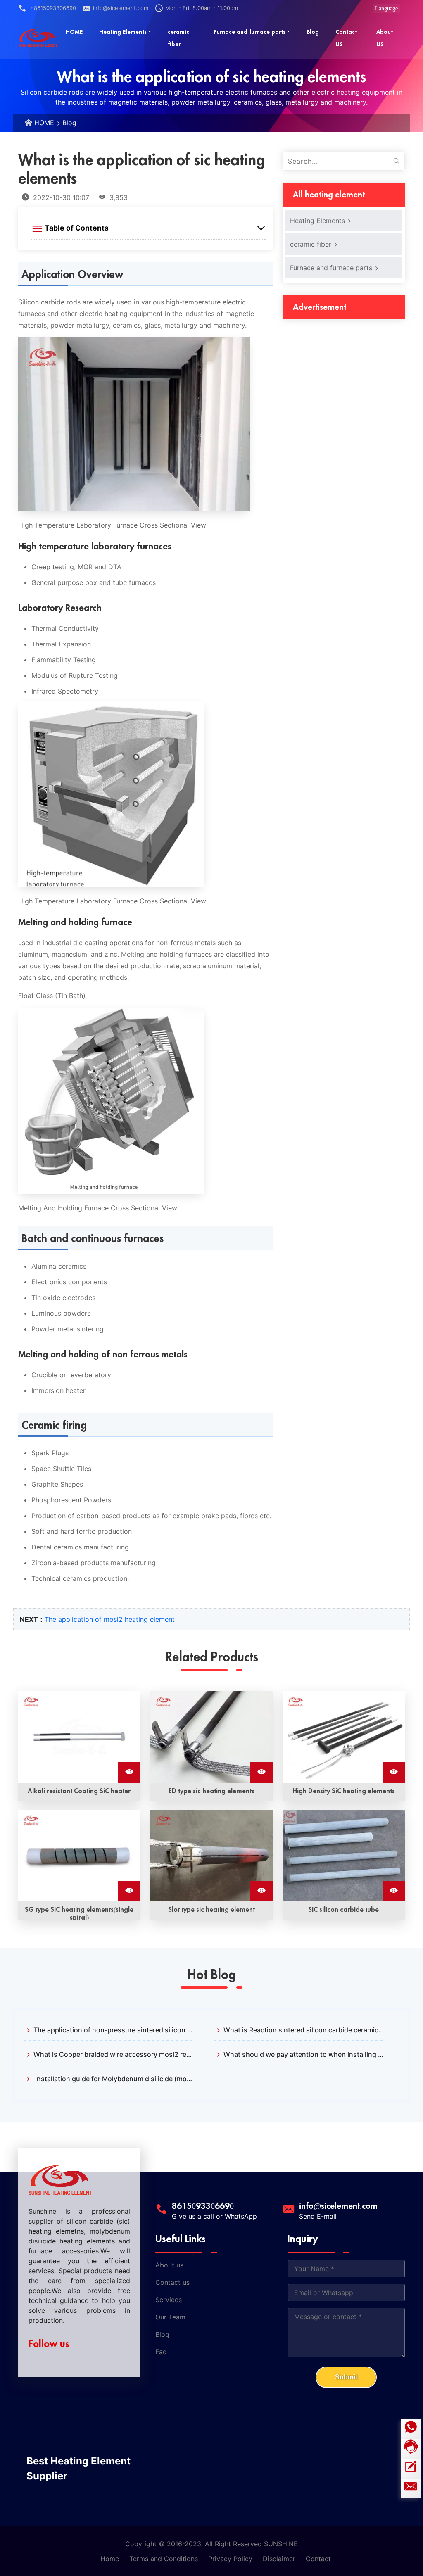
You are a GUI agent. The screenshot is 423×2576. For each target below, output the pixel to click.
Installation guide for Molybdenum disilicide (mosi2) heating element (114, 2079)
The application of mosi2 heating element (110, 1619)
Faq (161, 2352)
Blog (69, 123)
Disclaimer (279, 2559)
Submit (346, 2377)
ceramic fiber (312, 244)
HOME (44, 123)
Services (169, 2300)
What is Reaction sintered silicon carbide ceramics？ (304, 2030)
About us (169, 2265)
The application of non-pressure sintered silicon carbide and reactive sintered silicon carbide (114, 2030)
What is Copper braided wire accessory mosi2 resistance (114, 2054)
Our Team (170, 2317)
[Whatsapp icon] (411, 2429)
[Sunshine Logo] (38, 38)
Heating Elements (318, 221)
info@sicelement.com (121, 8)
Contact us (172, 2282)
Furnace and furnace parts (332, 268)
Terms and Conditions (164, 2559)
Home (110, 2559)
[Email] (411, 2488)
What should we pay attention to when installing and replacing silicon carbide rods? (304, 2054)
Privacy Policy (230, 2559)
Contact (318, 2559)
